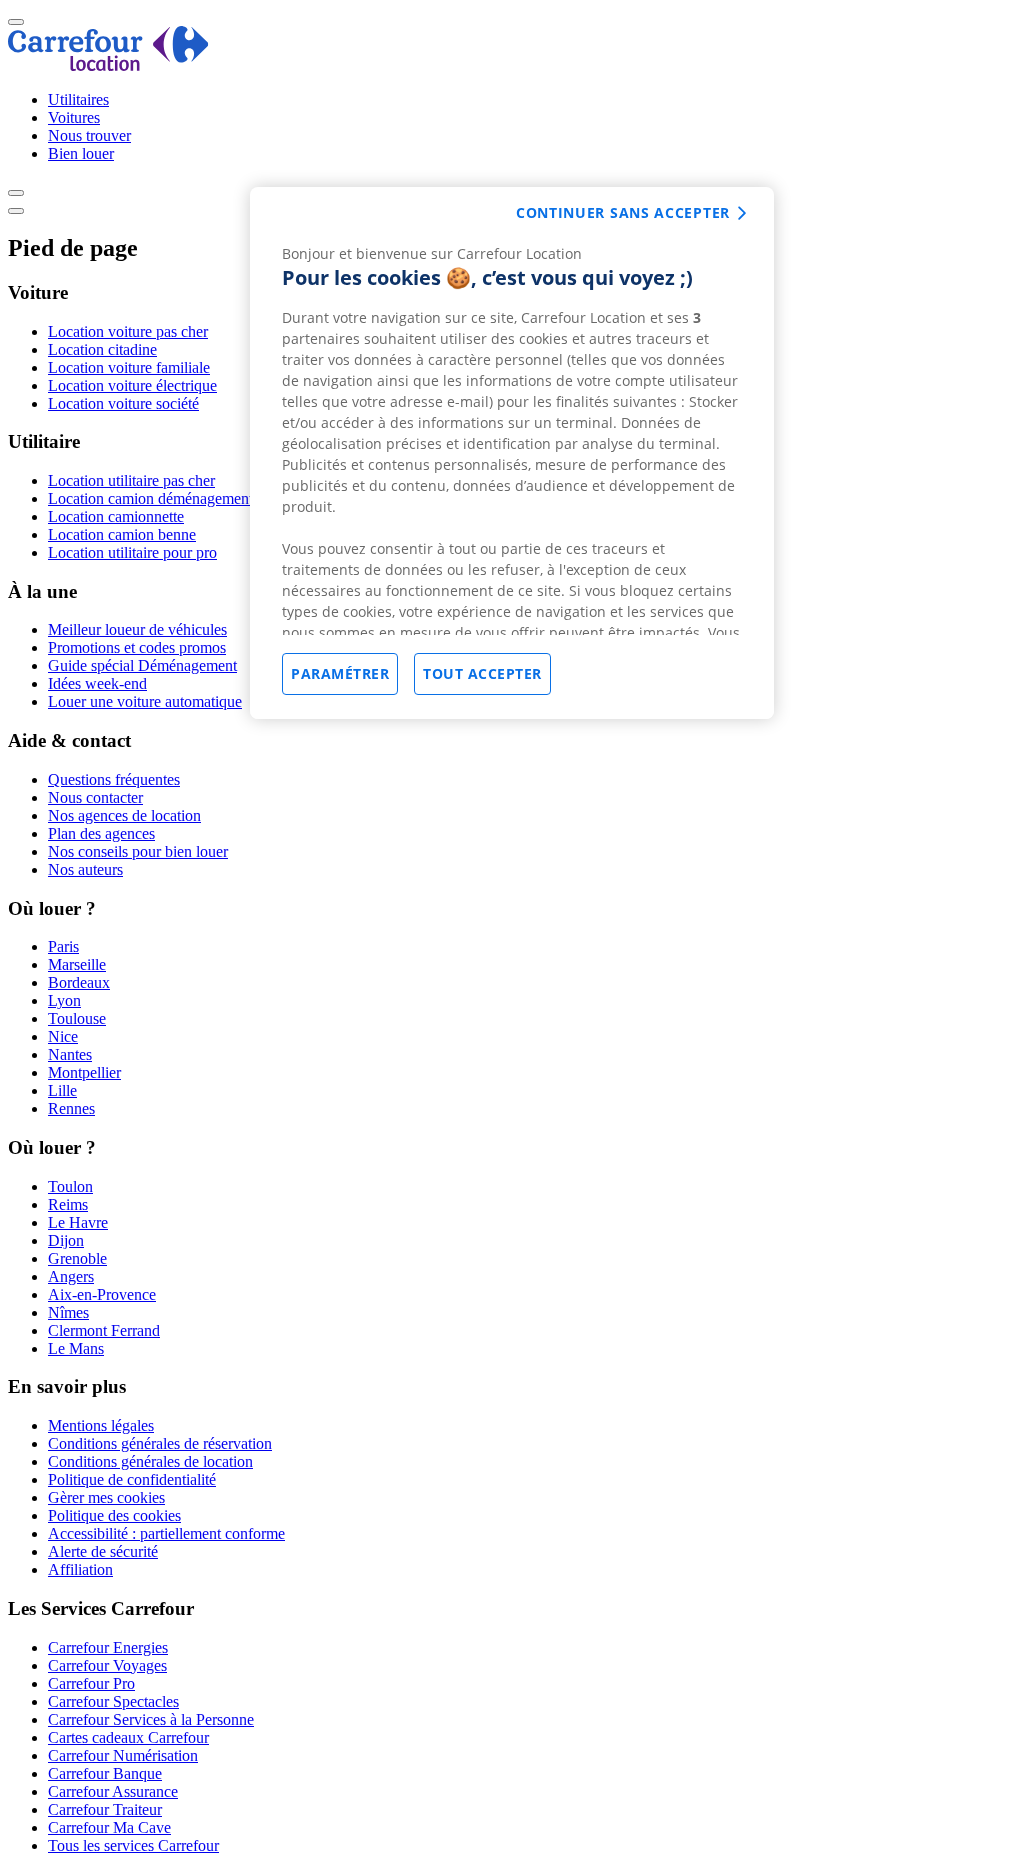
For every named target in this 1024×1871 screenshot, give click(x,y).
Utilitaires (78, 99)
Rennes (71, 1108)
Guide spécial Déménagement (142, 665)
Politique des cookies (114, 1515)
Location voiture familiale (129, 367)
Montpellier (84, 1072)
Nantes (70, 1054)
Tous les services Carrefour (133, 1845)
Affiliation (80, 1569)
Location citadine (102, 349)
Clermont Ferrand (104, 1330)
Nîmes (68, 1312)
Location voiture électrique (132, 385)
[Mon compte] (16, 193)
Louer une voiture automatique (145, 701)
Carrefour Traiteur (105, 1809)
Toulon (70, 1186)
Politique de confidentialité (132, 1479)
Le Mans (76, 1348)
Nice (63, 1036)
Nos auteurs (85, 869)
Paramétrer (340, 673)
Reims (68, 1204)
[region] (512, 453)
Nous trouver (89, 135)
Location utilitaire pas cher (131, 480)
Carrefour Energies (108, 1647)
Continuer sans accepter (623, 212)
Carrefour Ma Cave (109, 1827)
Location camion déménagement (150, 498)
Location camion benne (122, 534)
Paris (63, 946)
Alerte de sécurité (103, 1551)
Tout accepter (482, 673)
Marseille (77, 964)
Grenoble (77, 1258)
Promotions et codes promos (137, 647)
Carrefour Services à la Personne (151, 1719)
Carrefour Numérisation (123, 1755)
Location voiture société (123, 403)
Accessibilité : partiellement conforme (166, 1533)
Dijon (66, 1240)
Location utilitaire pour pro (132, 552)
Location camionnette (116, 516)
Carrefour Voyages (107, 1665)
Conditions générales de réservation (160, 1443)
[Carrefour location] (108, 65)
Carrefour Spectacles (113, 1701)
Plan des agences (101, 833)
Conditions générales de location (150, 1461)
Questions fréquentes (114, 779)
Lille (62, 1090)
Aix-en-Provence (102, 1294)
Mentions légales (101, 1425)
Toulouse (77, 1018)
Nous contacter (95, 797)
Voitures (74, 117)
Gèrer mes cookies (106, 1497)
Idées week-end (97, 683)
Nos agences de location (124, 815)
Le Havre (78, 1222)
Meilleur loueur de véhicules (137, 629)
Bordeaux (79, 982)
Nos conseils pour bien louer (138, 851)
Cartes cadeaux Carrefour (128, 1737)
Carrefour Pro (91, 1683)
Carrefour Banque (105, 1773)
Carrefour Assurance (113, 1791)
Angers (71, 1276)
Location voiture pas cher (128, 331)
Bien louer (81, 153)
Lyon (64, 1000)
